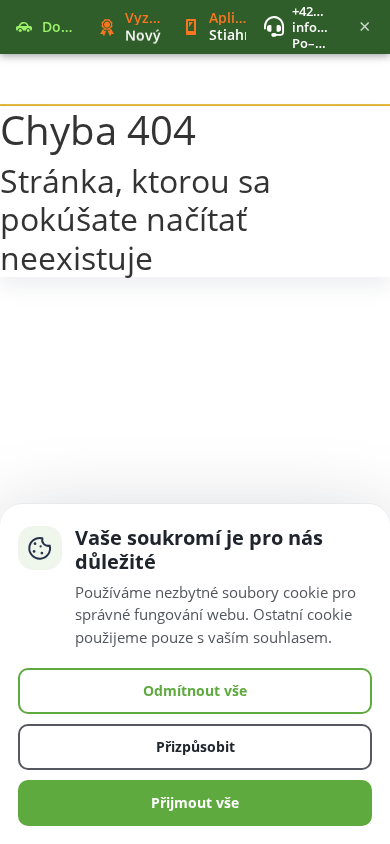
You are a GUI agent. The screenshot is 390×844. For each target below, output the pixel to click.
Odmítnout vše (195, 690)
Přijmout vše (195, 802)
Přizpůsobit (195, 746)
